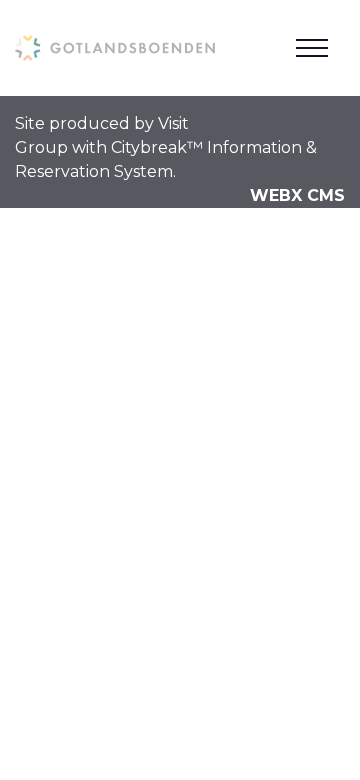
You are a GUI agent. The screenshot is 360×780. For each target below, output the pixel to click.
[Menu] (312, 48)
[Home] (115, 47)
